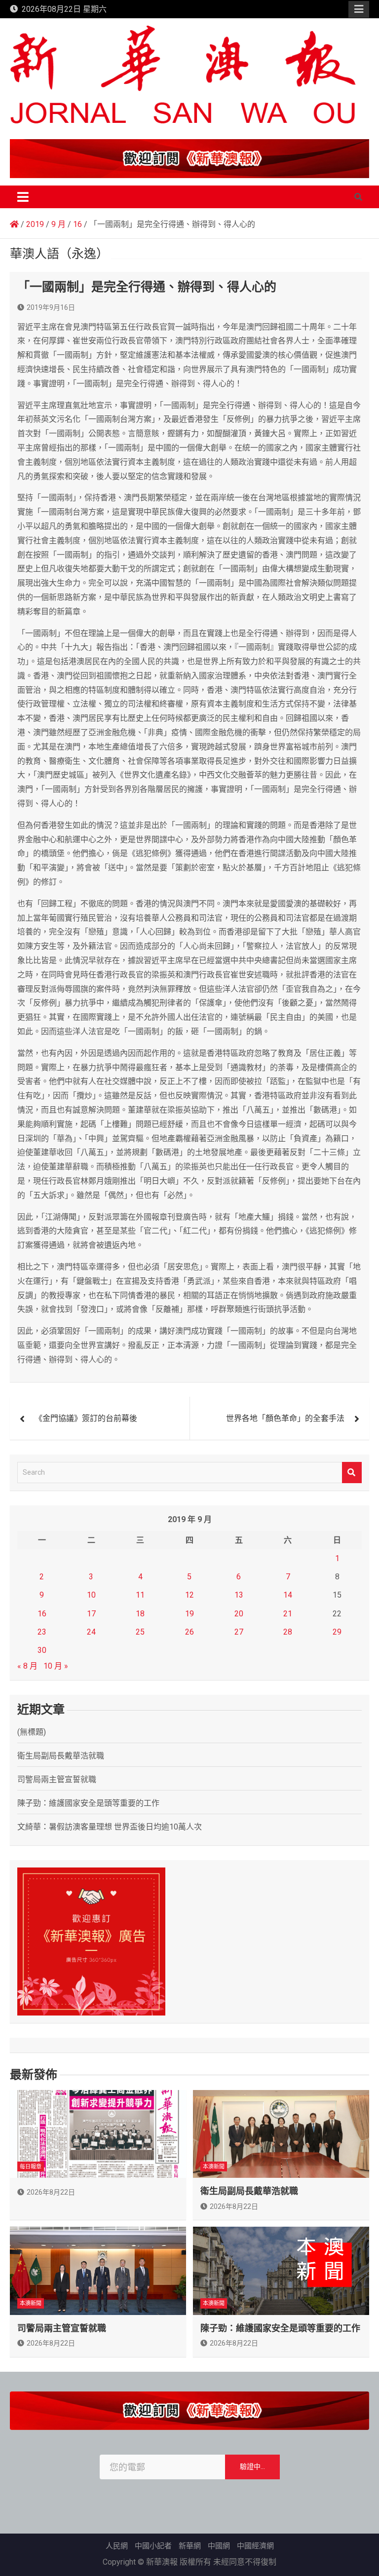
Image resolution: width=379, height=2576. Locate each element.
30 (42, 1650)
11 (140, 1595)
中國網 (219, 2546)
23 (42, 1632)
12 (189, 1595)
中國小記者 (153, 2546)
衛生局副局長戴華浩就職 (61, 1756)
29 (337, 1632)
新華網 (190, 2546)
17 (91, 1614)
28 (288, 1632)
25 (140, 1632)
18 (140, 1614)
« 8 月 (27, 1666)
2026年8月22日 (51, 2192)
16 (42, 1614)
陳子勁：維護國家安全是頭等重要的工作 (88, 1803)
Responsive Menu (359, 9)
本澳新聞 (214, 2167)
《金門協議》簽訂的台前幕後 (86, 1418)
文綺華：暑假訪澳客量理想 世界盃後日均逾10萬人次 (110, 1827)
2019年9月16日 (51, 307)
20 (239, 1614)
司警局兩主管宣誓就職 (57, 1779)
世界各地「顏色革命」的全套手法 (285, 1418)
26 (189, 1632)
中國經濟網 (255, 2546)
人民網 (117, 2546)
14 (288, 1595)
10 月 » (56, 1666)
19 (189, 1614)
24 (91, 1632)
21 (288, 1614)
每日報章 (31, 2167)
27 (239, 1632)
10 (91, 1595)
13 (239, 1595)
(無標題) (32, 1732)
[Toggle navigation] (23, 197)
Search (352, 1473)
